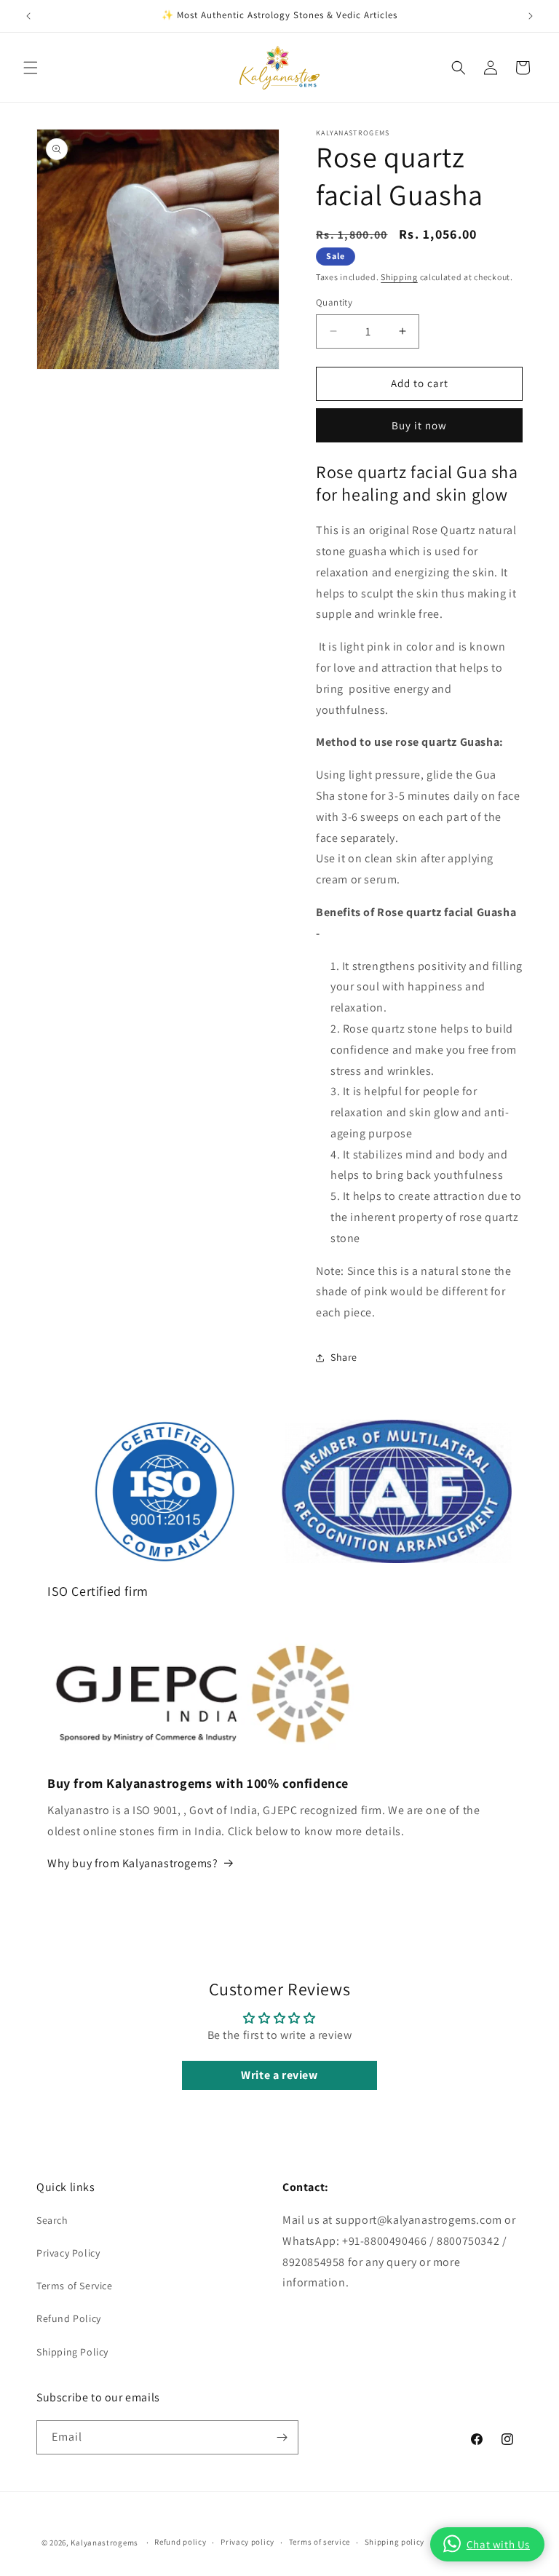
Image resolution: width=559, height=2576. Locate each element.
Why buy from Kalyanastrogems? (132, 1863)
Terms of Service (75, 2286)
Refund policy (180, 2542)
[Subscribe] (282, 2437)
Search (52, 2220)
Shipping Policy (72, 2352)
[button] (31, 68)
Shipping (399, 277)
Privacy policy (247, 2542)
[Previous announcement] (28, 16)
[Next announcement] (531, 16)
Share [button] (344, 1357)
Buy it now (419, 425)
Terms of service (320, 2542)
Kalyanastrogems (104, 2543)
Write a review (279, 2075)
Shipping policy (395, 2542)
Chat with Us (498, 2544)
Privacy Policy (68, 2253)
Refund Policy (69, 2318)
